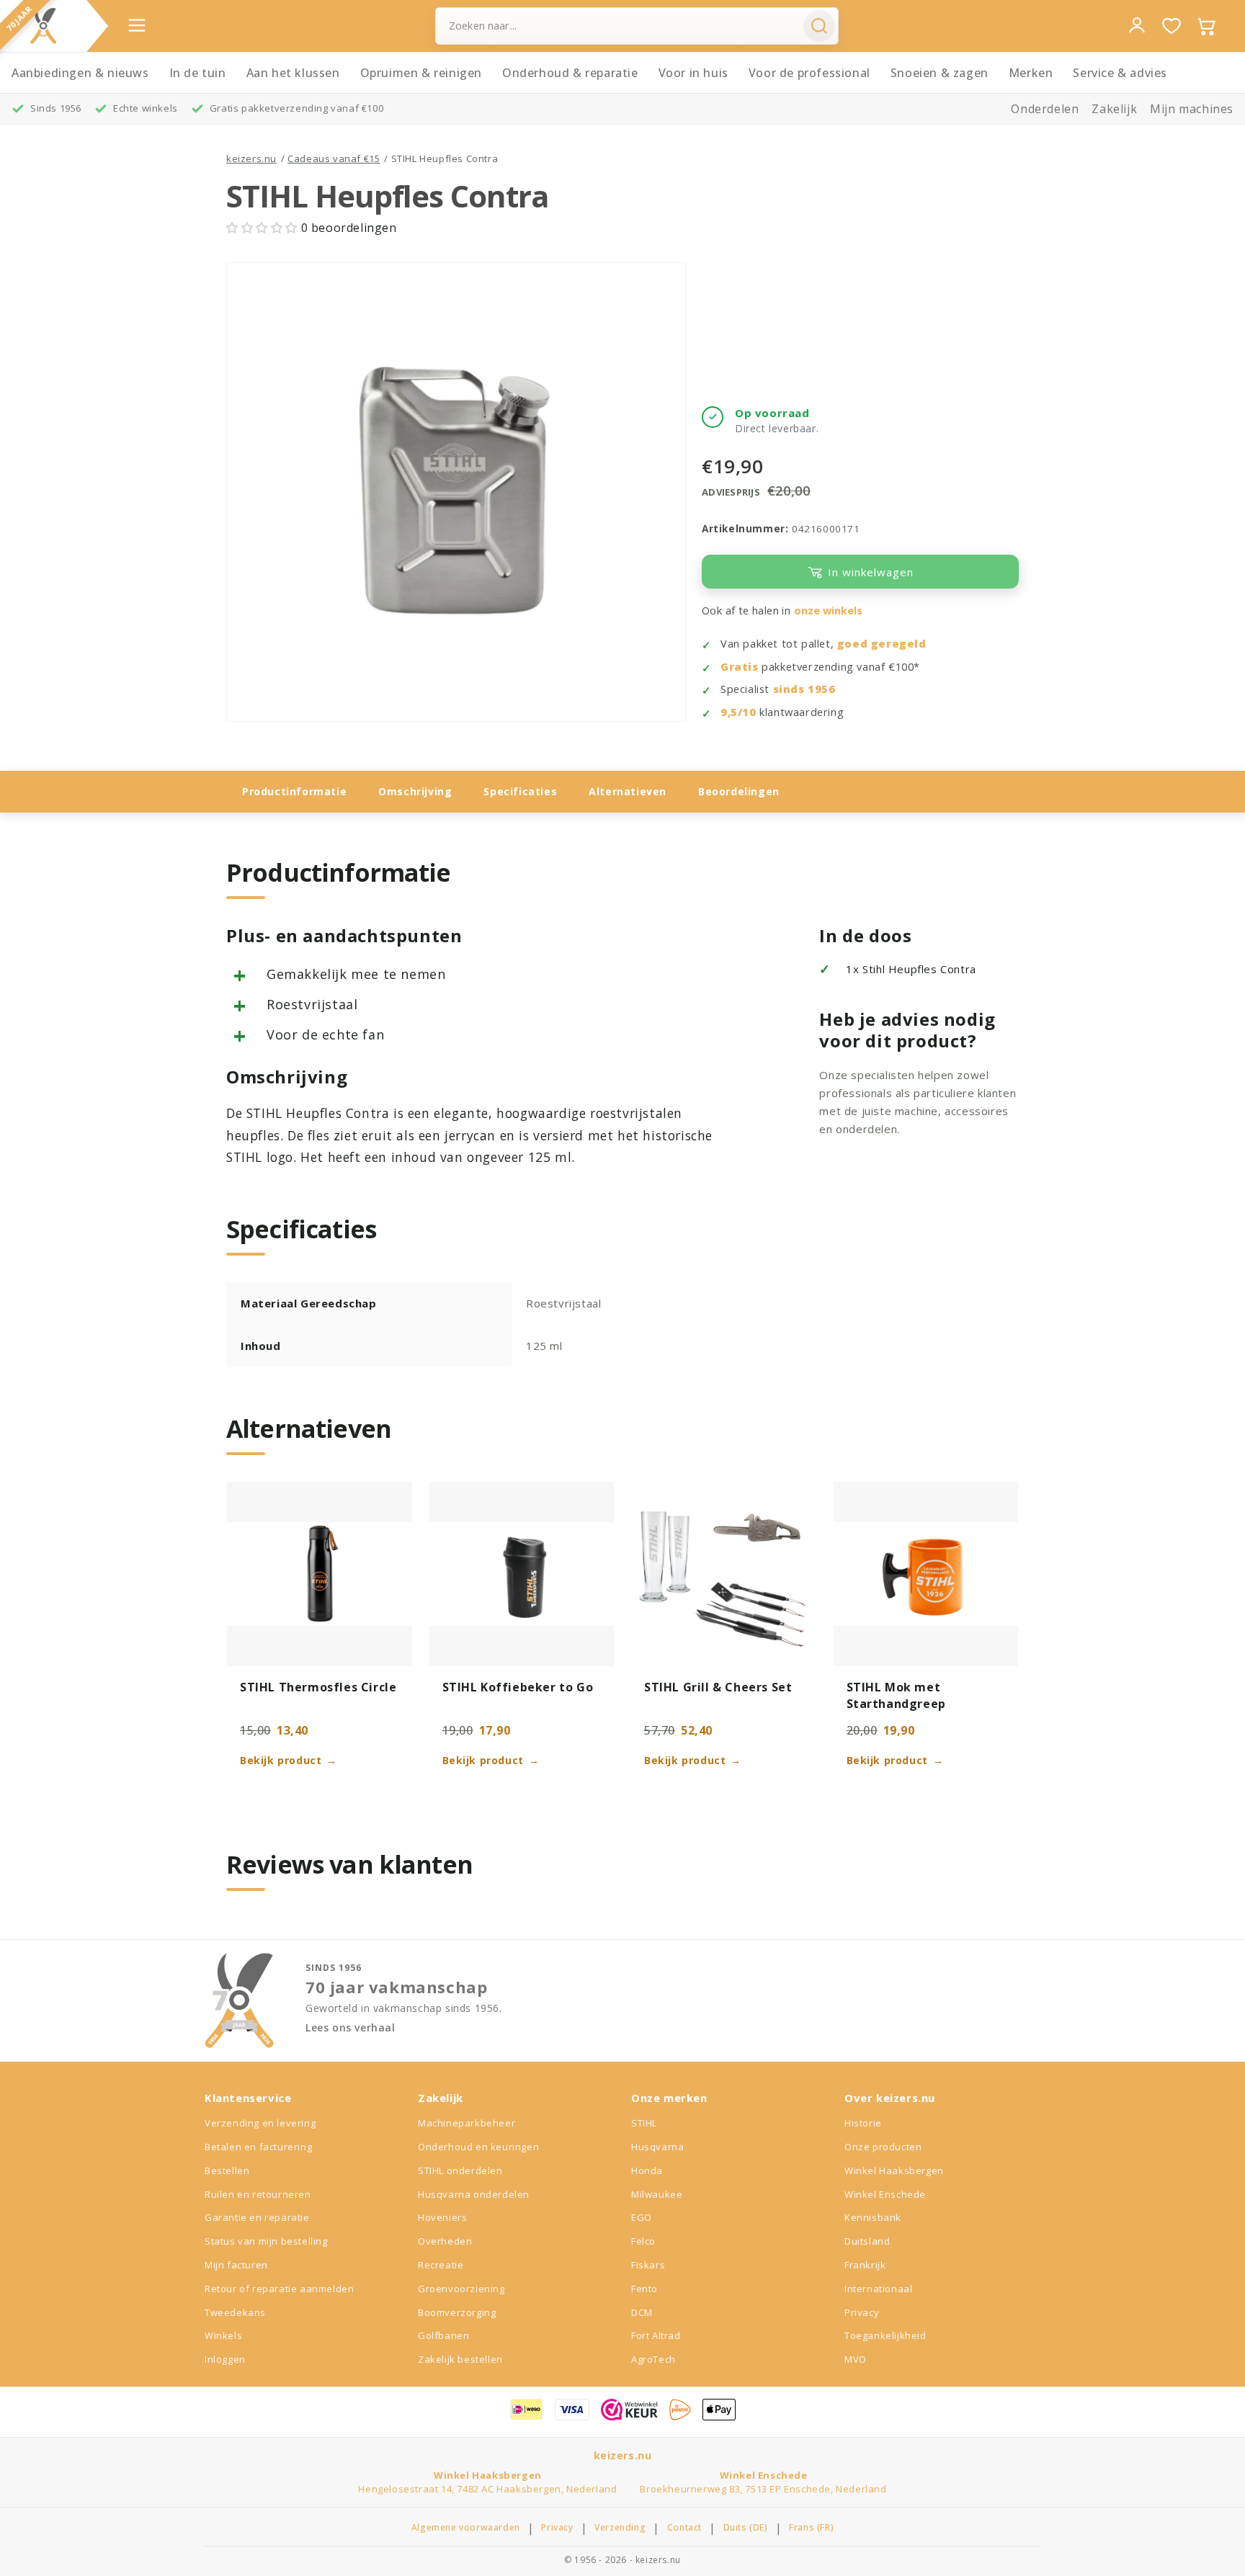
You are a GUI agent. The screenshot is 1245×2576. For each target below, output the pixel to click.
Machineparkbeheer (467, 2123)
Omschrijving (415, 791)
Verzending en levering (260, 2123)
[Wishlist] (1172, 26)
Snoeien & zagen (940, 73)
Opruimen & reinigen (421, 73)
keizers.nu (251, 158)
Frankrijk (865, 2265)
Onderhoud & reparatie (570, 73)
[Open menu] (137, 25)
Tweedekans (235, 2312)
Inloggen (225, 2359)
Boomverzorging (457, 2312)
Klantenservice (248, 2098)
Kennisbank (873, 2217)
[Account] (1137, 25)
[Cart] (1206, 26)
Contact (684, 2528)
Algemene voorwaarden (466, 2528)
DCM (642, 2312)
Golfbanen (443, 2335)
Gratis (740, 667)
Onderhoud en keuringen (478, 2147)
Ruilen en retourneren (258, 2194)
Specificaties (520, 791)
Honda (647, 2170)
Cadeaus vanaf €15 (334, 158)
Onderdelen (1045, 109)
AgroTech (653, 2359)
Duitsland (867, 2241)
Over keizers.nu (890, 2098)
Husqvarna (657, 2147)
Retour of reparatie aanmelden (279, 2289)
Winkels (223, 2335)
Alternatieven (628, 791)
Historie (863, 2123)
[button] (264, 228)
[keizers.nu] (43, 26)
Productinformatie (294, 791)
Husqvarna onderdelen (474, 2194)
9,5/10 (738, 712)
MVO (856, 2359)
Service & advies (1120, 73)
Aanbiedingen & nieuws (80, 73)
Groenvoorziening (461, 2289)
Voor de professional (809, 73)
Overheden (445, 2241)
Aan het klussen (293, 73)
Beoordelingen (739, 791)
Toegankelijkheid (885, 2335)
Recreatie (441, 2265)
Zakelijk (1114, 109)
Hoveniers (442, 2217)
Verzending (620, 2528)
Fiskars (648, 2265)
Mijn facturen (236, 2265)
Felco (643, 2241)
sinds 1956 (804, 689)
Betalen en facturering (258, 2147)
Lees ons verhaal (351, 2028)
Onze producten (883, 2147)
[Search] (819, 26)
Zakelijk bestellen (460, 2359)
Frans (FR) (811, 2528)
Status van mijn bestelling (266, 2241)
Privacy (862, 2312)
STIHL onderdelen (460, 2170)
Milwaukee (657, 2194)
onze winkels (828, 611)
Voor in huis (693, 73)
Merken (1031, 73)
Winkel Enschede (885, 2194)
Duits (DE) (746, 2528)
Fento (644, 2289)
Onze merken (669, 2098)
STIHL (644, 2123)
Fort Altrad (656, 2335)
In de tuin (198, 73)
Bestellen (227, 2170)
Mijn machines (1192, 109)
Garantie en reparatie (257, 2217)
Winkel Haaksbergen (894, 2170)
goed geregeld (882, 644)
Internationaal (878, 2289)
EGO (642, 2217)
